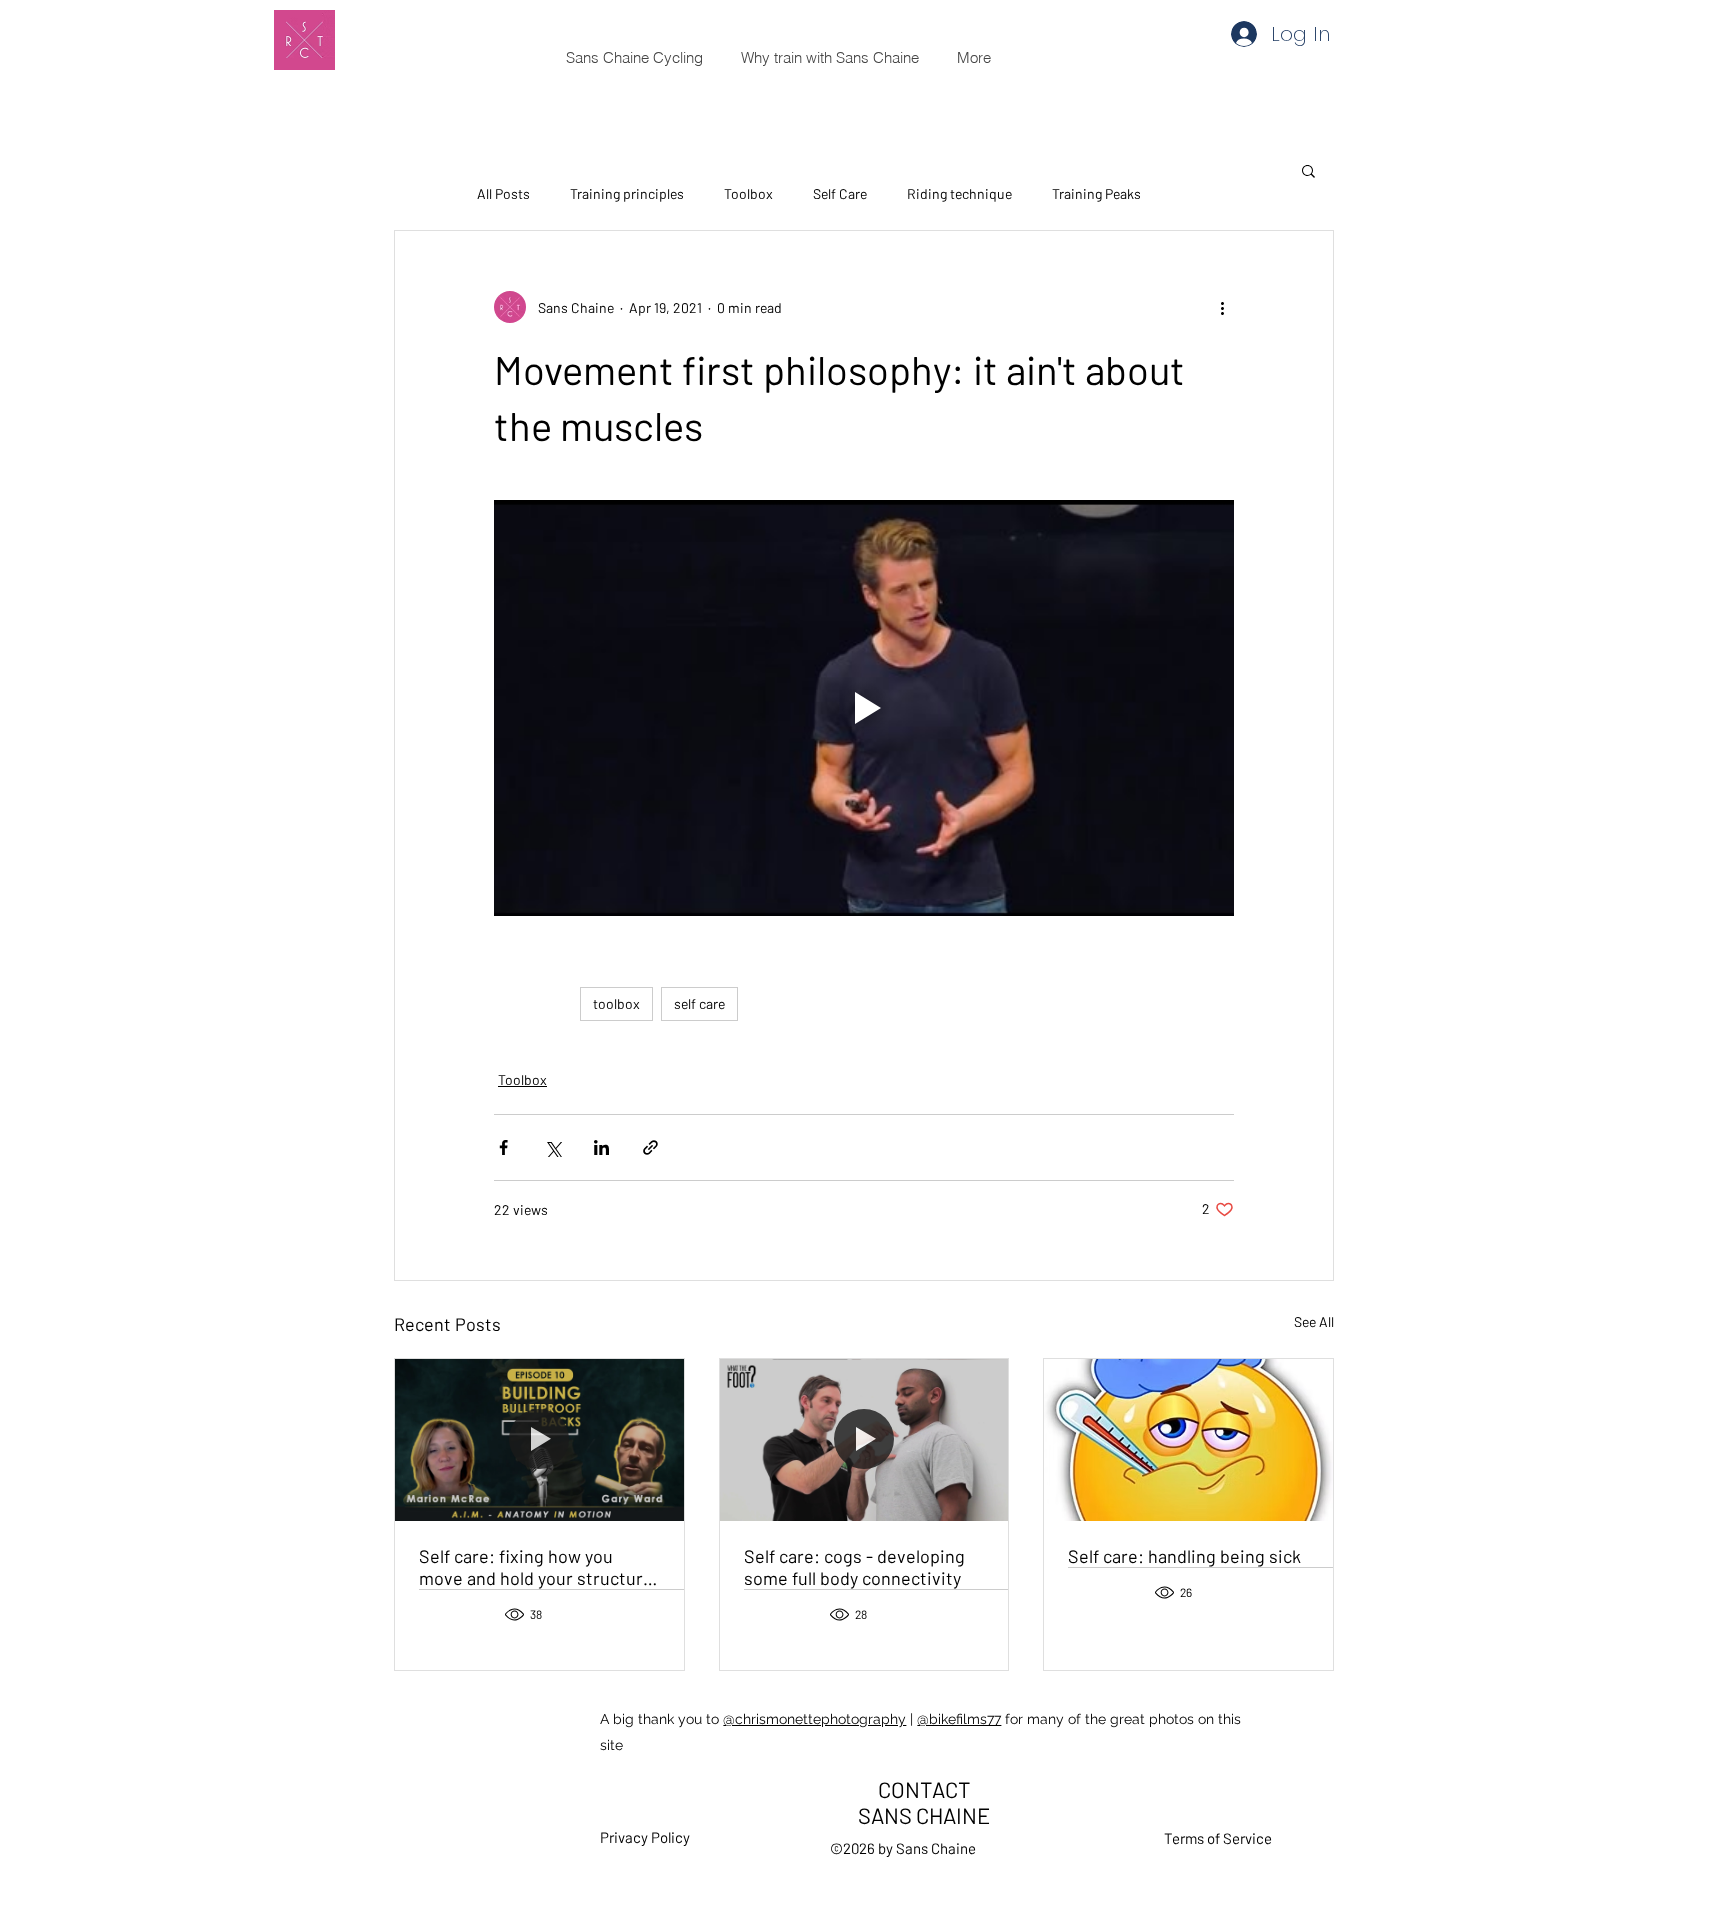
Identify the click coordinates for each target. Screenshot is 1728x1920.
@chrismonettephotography (814, 1719)
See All (1314, 1321)
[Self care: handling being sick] (1188, 1440)
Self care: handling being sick (1184, 1556)
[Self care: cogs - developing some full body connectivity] (864, 1440)
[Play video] (864, 708)
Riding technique (959, 193)
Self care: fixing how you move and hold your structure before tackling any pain (536, 1567)
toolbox (616, 1003)
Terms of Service (1218, 1838)
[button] (1308, 170)
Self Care (840, 193)
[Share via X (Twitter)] (552, 1147)
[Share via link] (650, 1147)
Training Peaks (1096, 193)
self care (699, 1003)
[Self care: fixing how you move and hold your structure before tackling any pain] (539, 1440)
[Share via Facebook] (503, 1147)
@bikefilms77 (959, 1719)
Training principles (627, 193)
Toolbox (748, 193)
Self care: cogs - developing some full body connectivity (854, 1567)
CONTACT (924, 1789)
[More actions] (1222, 307)
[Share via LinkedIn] (601, 1147)
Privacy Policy (645, 1837)
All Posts (503, 193)
